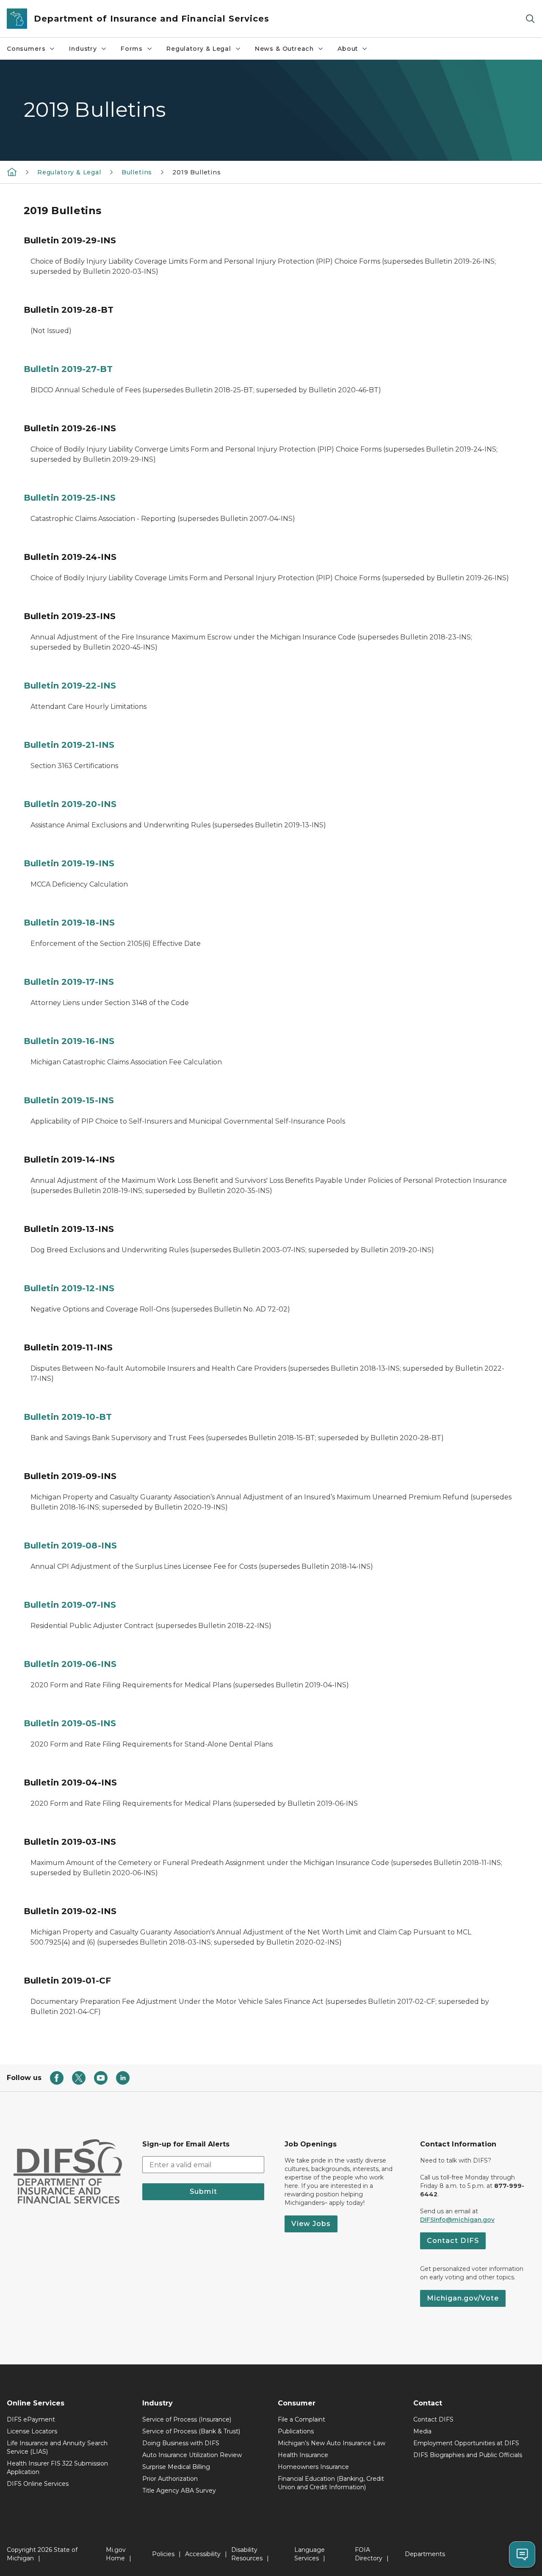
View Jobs (311, 2224)
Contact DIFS (453, 2241)
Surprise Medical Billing (176, 2467)
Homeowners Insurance (313, 2467)
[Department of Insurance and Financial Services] (12, 172)
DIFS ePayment (31, 2419)
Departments (425, 2554)
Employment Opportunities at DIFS (466, 2443)
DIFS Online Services (38, 2484)
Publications (296, 2431)
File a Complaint (301, 2419)
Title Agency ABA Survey (179, 2491)
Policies (163, 2554)
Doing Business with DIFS (181, 2443)
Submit (203, 2192)
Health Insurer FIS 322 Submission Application (57, 2468)
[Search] (530, 19)
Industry (83, 49)
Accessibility (203, 2554)
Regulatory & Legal (199, 49)
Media (422, 2431)
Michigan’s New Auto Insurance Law (332, 2443)
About (348, 49)
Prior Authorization (170, 2479)
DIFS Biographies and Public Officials (468, 2455)
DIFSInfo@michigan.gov (457, 2220)
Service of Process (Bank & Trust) (191, 2431)
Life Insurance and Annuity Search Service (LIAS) (57, 2447)
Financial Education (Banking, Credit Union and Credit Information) (331, 2483)
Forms (132, 49)
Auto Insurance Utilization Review (192, 2455)
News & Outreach (284, 49)
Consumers (26, 49)
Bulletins (137, 172)
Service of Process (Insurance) (187, 2419)
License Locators (32, 2431)
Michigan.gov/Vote (463, 2298)
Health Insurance (303, 2455)
